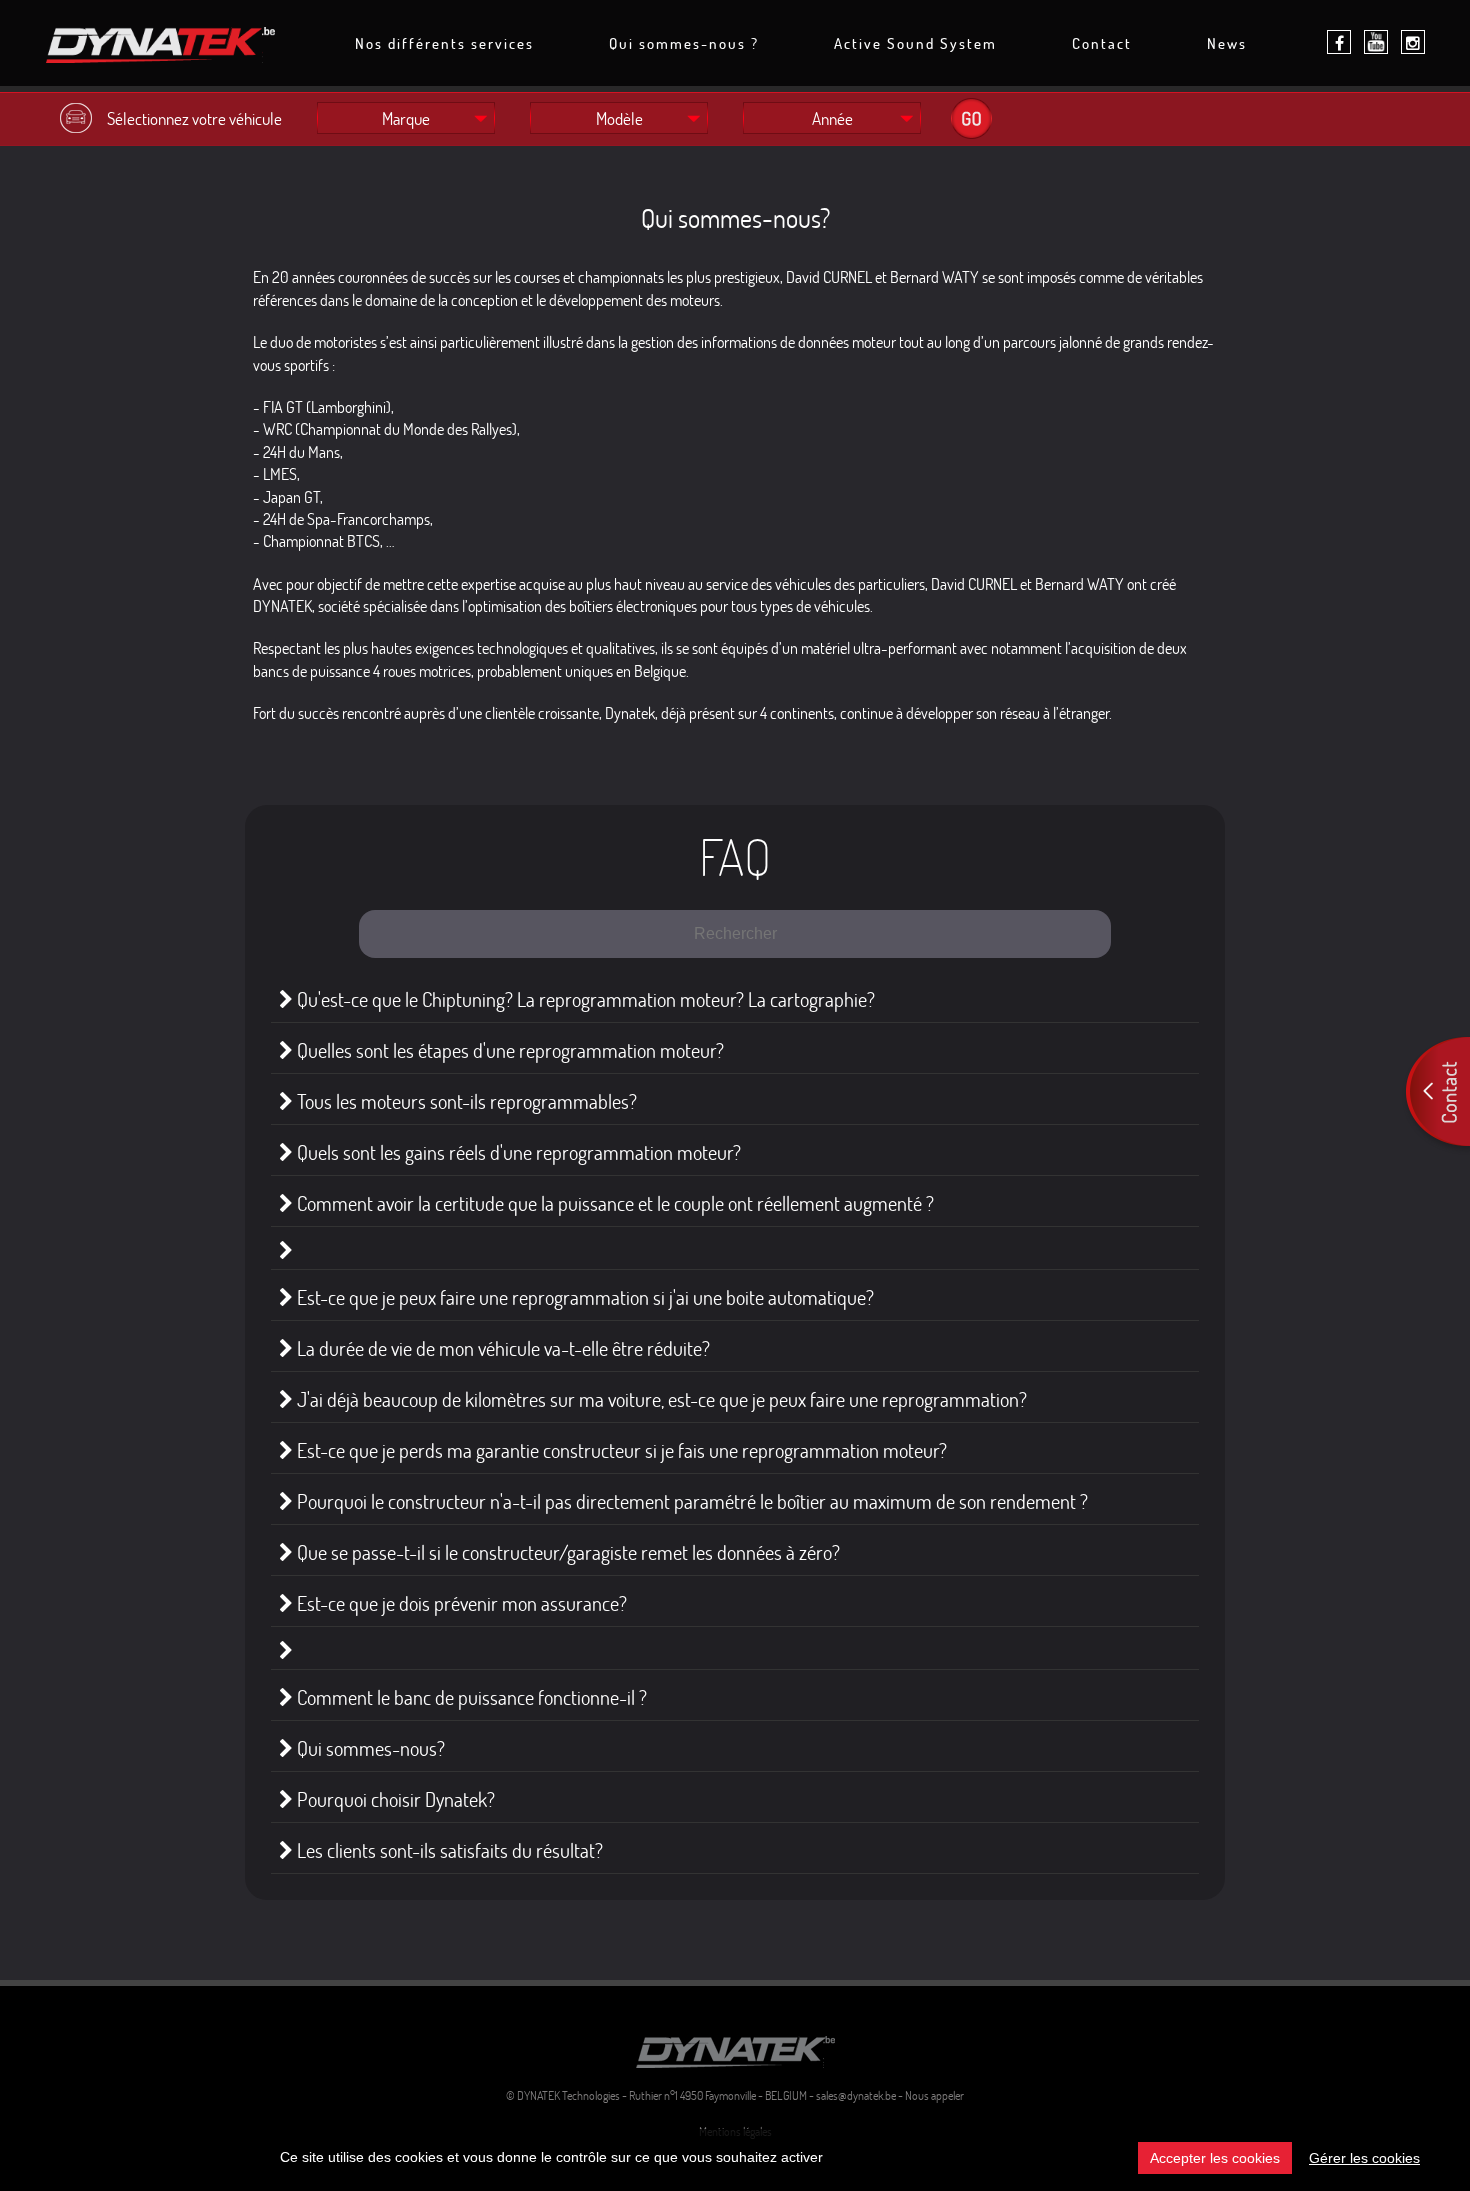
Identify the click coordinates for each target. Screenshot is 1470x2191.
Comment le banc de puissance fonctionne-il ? (470, 1697)
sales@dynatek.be (856, 2095)
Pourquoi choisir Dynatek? (394, 1799)
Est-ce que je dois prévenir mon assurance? (460, 1603)
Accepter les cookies (1215, 2158)
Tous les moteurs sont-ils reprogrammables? (465, 1101)
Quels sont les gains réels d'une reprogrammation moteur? (517, 1152)
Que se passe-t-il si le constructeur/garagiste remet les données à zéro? (566, 1552)
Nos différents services (444, 45)
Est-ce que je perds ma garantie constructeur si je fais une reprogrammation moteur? (620, 1450)
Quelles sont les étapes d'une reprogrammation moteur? (508, 1050)
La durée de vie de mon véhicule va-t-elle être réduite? (501, 1348)
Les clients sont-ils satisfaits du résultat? (448, 1850)
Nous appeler (934, 2095)
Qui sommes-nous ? (684, 45)
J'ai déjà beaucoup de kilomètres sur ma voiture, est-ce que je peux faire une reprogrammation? (660, 1399)
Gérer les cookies (1364, 2158)
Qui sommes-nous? (369, 1748)
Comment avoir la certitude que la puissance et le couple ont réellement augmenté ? (613, 1203)
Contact (1102, 45)
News (1227, 45)
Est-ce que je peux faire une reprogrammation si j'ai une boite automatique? (583, 1297)
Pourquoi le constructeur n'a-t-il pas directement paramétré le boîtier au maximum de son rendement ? (690, 1501)
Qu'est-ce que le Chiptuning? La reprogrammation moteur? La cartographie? (584, 999)
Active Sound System (915, 45)
